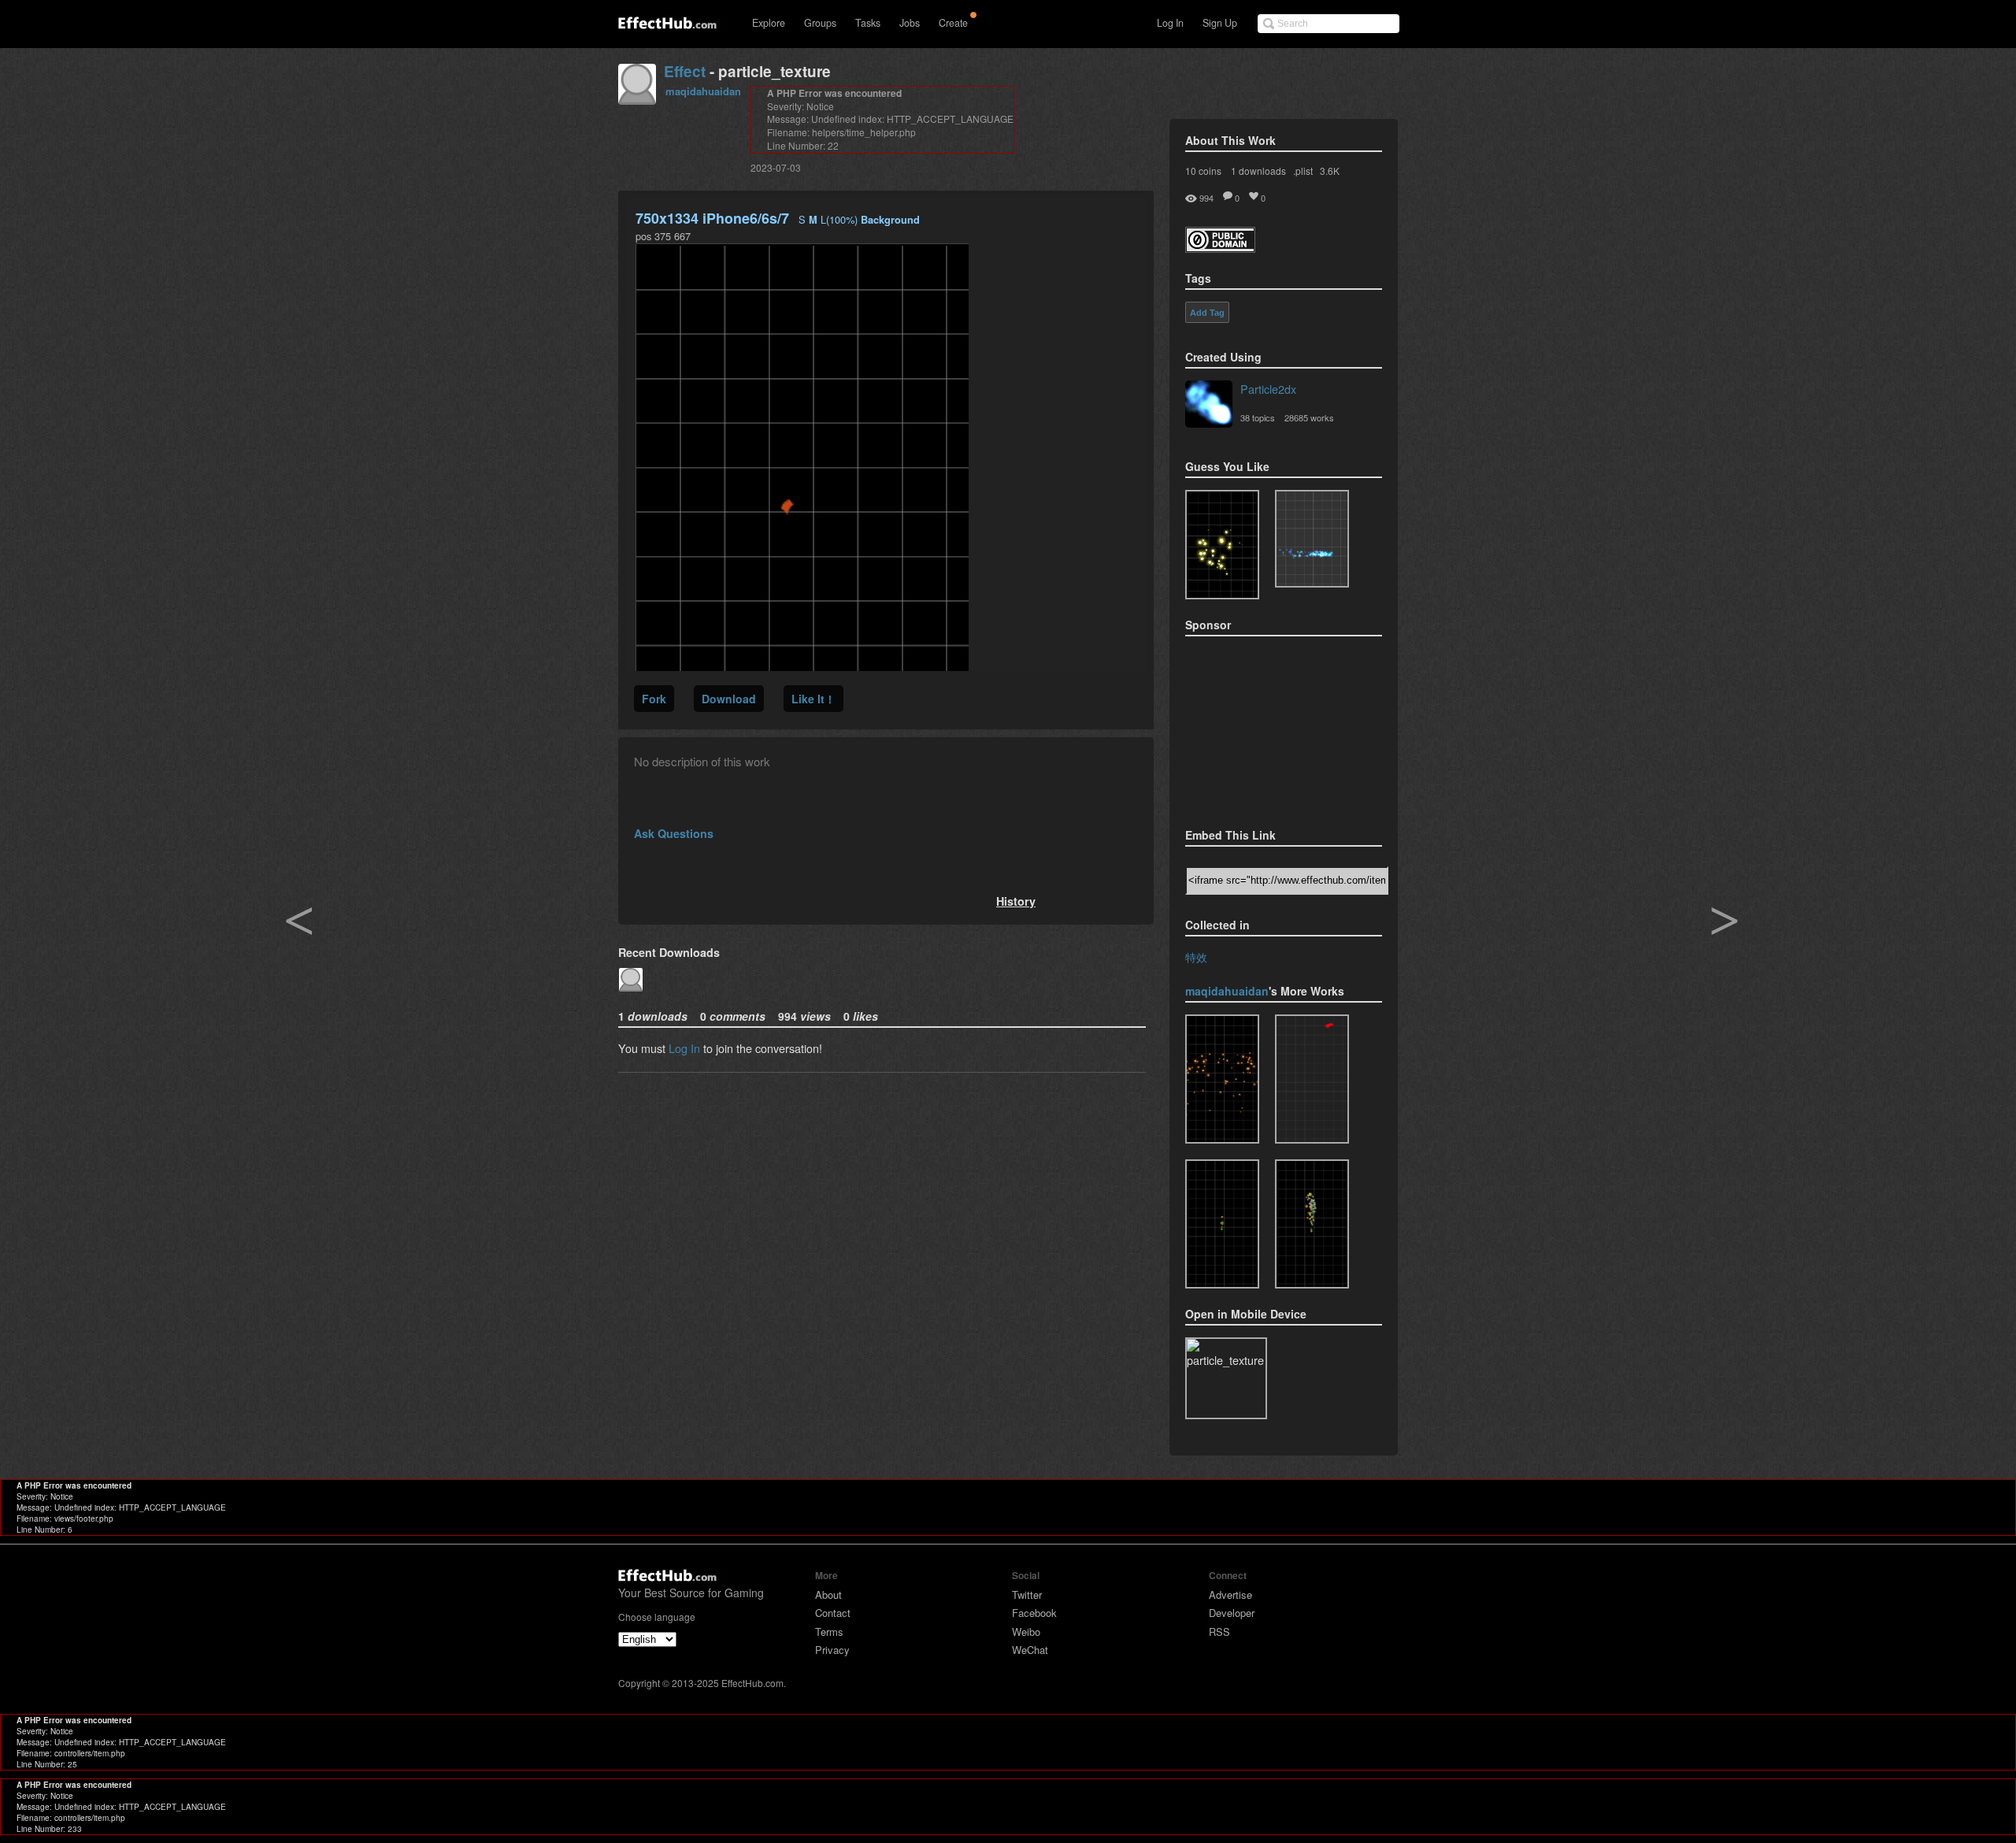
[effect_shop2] (1222, 1079)
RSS (1219, 1632)
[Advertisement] (1264, 727)
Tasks (868, 23)
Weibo (1026, 1632)
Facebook (1034, 1613)
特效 (1196, 957)
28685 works (1309, 417)
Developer (1232, 1613)
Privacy (832, 1650)
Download (729, 699)
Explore (769, 23)
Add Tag (1207, 313)
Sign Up (1220, 23)
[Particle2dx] (1209, 406)
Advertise (1230, 1595)
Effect (685, 71)
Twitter (1027, 1595)
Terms (829, 1632)
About (828, 1595)
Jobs (910, 23)
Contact (833, 1613)
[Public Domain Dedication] (1220, 248)
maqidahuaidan (703, 91)
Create (953, 23)
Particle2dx (1268, 389)
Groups (820, 23)
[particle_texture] (1312, 539)
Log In (1170, 23)
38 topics (1258, 417)
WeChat (1030, 1650)
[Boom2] (1222, 545)
